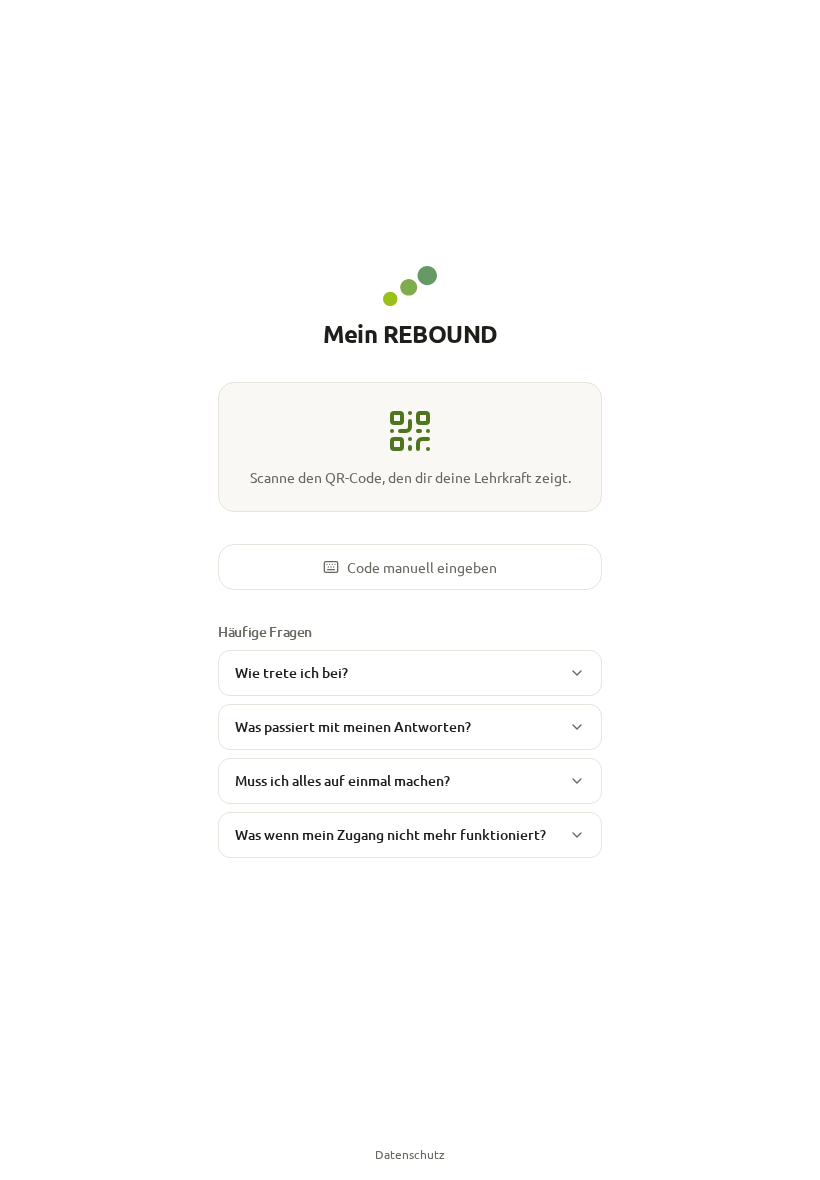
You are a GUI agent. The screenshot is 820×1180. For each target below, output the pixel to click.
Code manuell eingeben (422, 567)
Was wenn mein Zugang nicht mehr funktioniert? (390, 834)
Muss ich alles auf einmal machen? (342, 780)
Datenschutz (410, 1154)
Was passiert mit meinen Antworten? (353, 726)
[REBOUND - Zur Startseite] (409, 286)
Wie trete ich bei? (291, 672)
